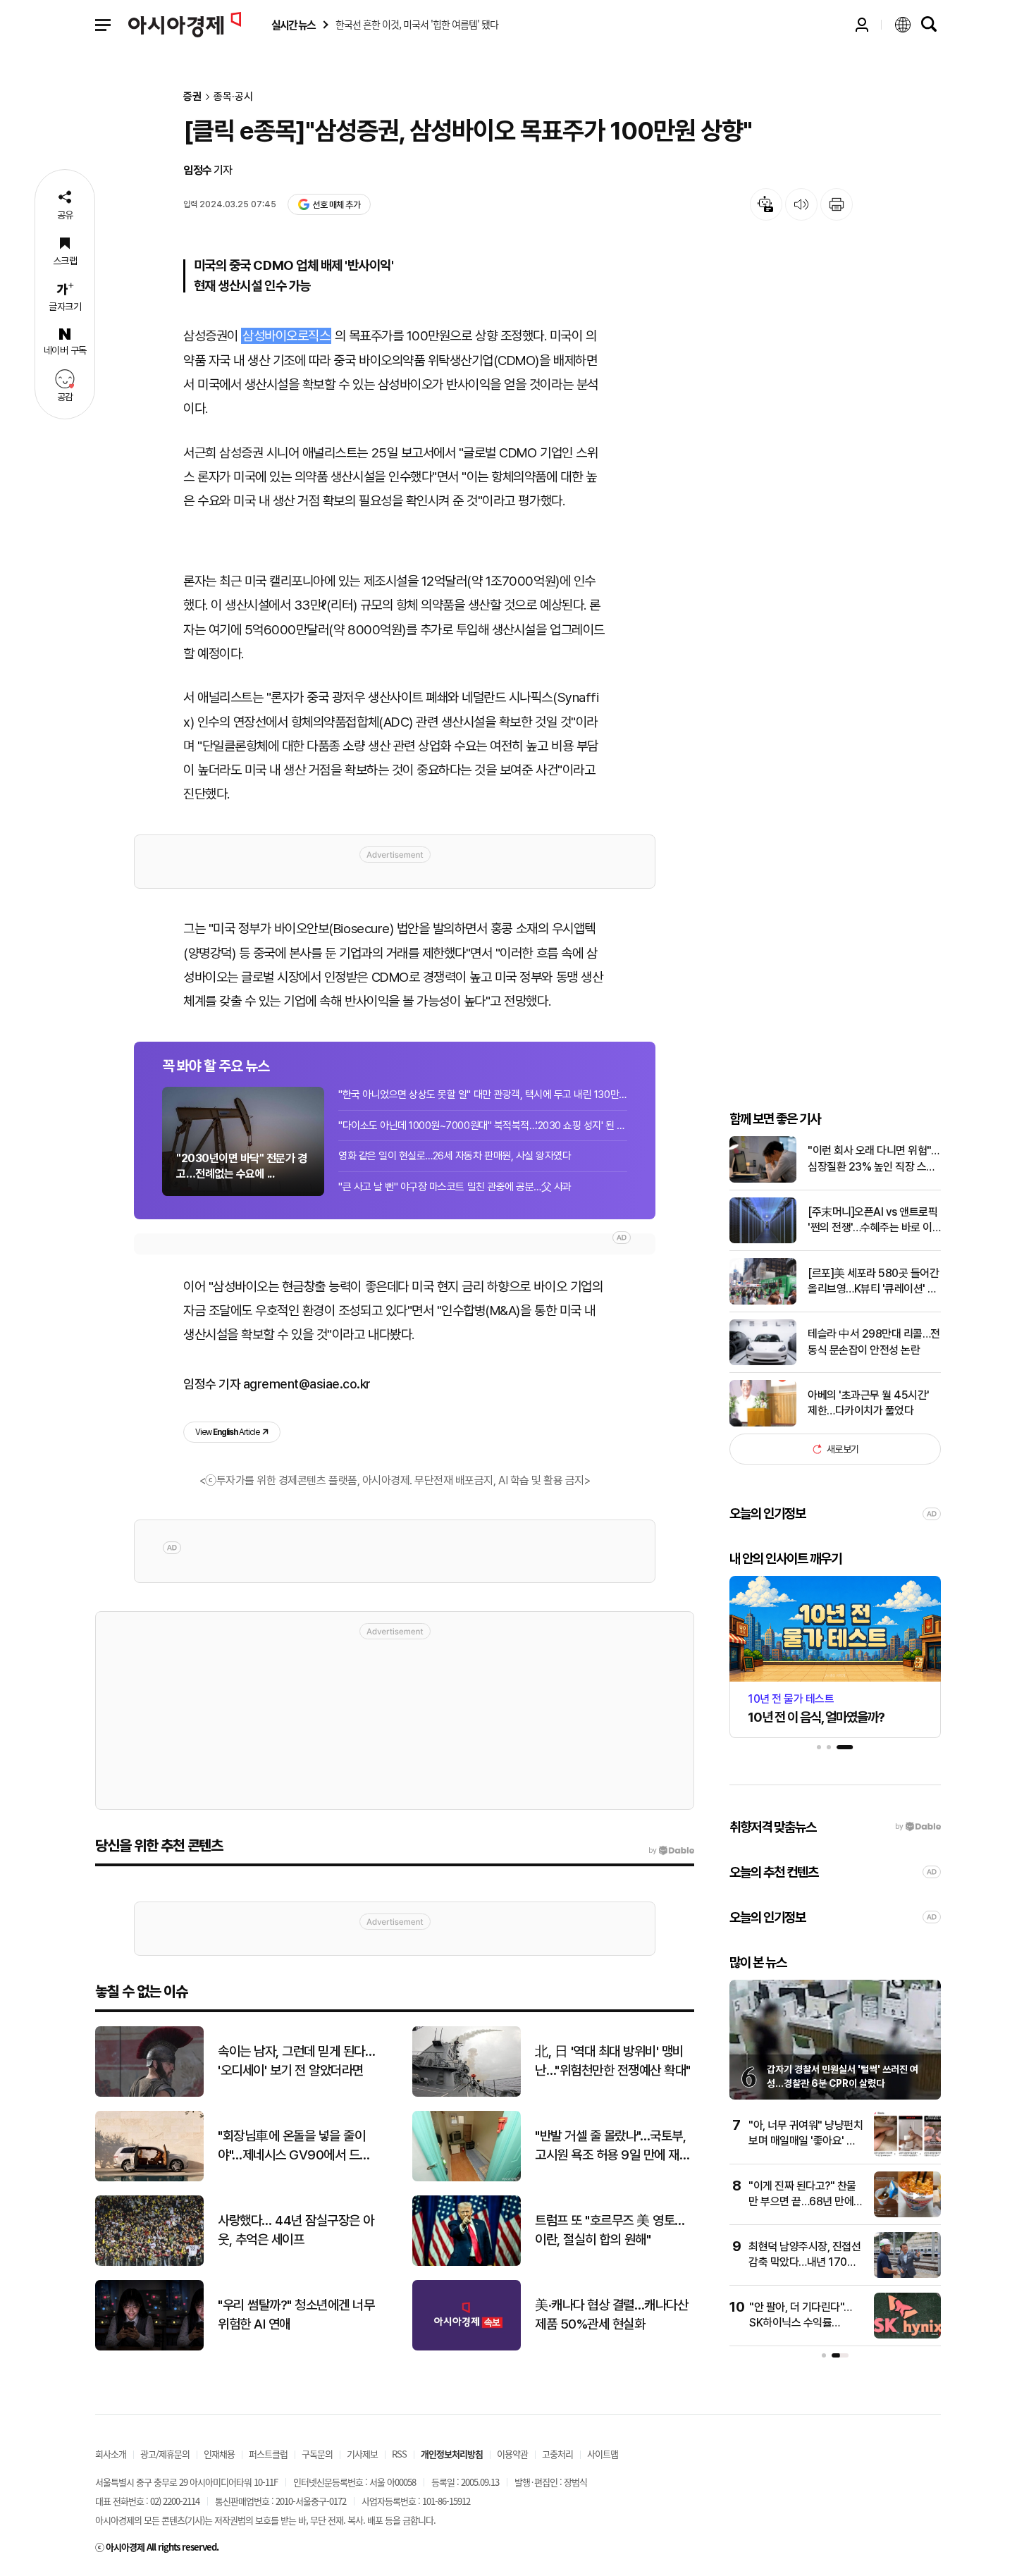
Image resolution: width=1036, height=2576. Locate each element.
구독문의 (317, 2454)
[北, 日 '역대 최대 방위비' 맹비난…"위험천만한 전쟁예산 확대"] (467, 2094)
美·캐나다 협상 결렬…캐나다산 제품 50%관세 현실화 (611, 2315)
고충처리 (557, 2454)
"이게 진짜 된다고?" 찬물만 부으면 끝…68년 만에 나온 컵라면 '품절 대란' (802, 2202)
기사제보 (362, 2454)
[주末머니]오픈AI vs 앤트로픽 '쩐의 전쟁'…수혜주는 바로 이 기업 (872, 1221)
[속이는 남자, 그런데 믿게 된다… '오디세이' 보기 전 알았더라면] (149, 2094)
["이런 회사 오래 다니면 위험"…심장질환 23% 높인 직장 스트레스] (763, 1179)
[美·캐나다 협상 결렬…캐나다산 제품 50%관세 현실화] (467, 2347)
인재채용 (219, 2454)
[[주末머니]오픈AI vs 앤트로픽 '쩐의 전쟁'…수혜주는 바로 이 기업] (763, 1240)
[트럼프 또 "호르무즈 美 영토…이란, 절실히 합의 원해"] (467, 2263)
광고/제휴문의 (165, 2454)
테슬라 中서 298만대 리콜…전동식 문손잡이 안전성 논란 (874, 1342)
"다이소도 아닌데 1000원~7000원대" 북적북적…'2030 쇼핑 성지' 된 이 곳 (483, 1126)
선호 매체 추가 (336, 205)
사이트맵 (603, 2454)
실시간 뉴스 (293, 25)
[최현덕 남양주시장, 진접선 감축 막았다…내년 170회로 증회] (907, 2275)
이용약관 (512, 2454)
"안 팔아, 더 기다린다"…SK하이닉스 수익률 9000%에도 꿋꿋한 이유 (803, 2323)
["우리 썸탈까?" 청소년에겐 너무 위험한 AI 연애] (149, 2347)
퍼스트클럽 (268, 2454)
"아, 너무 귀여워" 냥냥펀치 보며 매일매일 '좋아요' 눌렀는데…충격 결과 (806, 2141)
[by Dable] (671, 1851)
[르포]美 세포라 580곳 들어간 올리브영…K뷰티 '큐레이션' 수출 (873, 1282)
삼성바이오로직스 (286, 336)
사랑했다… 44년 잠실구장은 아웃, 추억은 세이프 (296, 2230)
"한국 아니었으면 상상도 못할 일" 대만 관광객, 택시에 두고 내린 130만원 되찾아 (483, 1095)
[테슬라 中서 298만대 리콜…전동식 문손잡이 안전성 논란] (763, 1362)
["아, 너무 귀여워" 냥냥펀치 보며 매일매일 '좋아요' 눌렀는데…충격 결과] (907, 2153)
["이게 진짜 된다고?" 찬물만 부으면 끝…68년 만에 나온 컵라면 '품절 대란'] (907, 2214)
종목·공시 (233, 97)
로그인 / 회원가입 (862, 25)
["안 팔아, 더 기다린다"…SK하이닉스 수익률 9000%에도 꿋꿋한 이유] (907, 2335)
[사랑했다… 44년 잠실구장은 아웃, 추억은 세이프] (149, 2263)
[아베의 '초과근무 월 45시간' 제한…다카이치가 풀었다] (763, 1423)
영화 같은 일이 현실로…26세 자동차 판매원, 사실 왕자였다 (455, 1156)
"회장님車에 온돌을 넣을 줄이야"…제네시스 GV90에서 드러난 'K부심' (294, 2146)
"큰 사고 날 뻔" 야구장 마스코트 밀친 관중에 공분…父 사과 (455, 1187)
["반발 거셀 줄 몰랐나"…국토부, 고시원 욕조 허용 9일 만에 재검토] (467, 2178)
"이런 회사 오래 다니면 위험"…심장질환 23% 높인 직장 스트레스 (873, 1159)
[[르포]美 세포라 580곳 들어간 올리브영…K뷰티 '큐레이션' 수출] (763, 1301)
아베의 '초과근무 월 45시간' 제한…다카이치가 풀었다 (869, 1403)
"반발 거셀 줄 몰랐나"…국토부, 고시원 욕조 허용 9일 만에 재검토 (612, 2146)
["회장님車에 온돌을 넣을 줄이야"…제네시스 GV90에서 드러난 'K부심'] (149, 2178)
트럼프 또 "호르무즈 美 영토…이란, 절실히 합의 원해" (610, 2230)
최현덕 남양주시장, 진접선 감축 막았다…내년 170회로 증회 (804, 2262)
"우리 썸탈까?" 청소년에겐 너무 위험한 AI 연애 (296, 2315)
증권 (192, 97)
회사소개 (111, 2454)
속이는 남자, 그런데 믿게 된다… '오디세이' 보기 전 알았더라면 (296, 2061)
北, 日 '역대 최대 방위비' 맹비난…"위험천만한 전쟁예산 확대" (613, 2061)
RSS (399, 2454)
